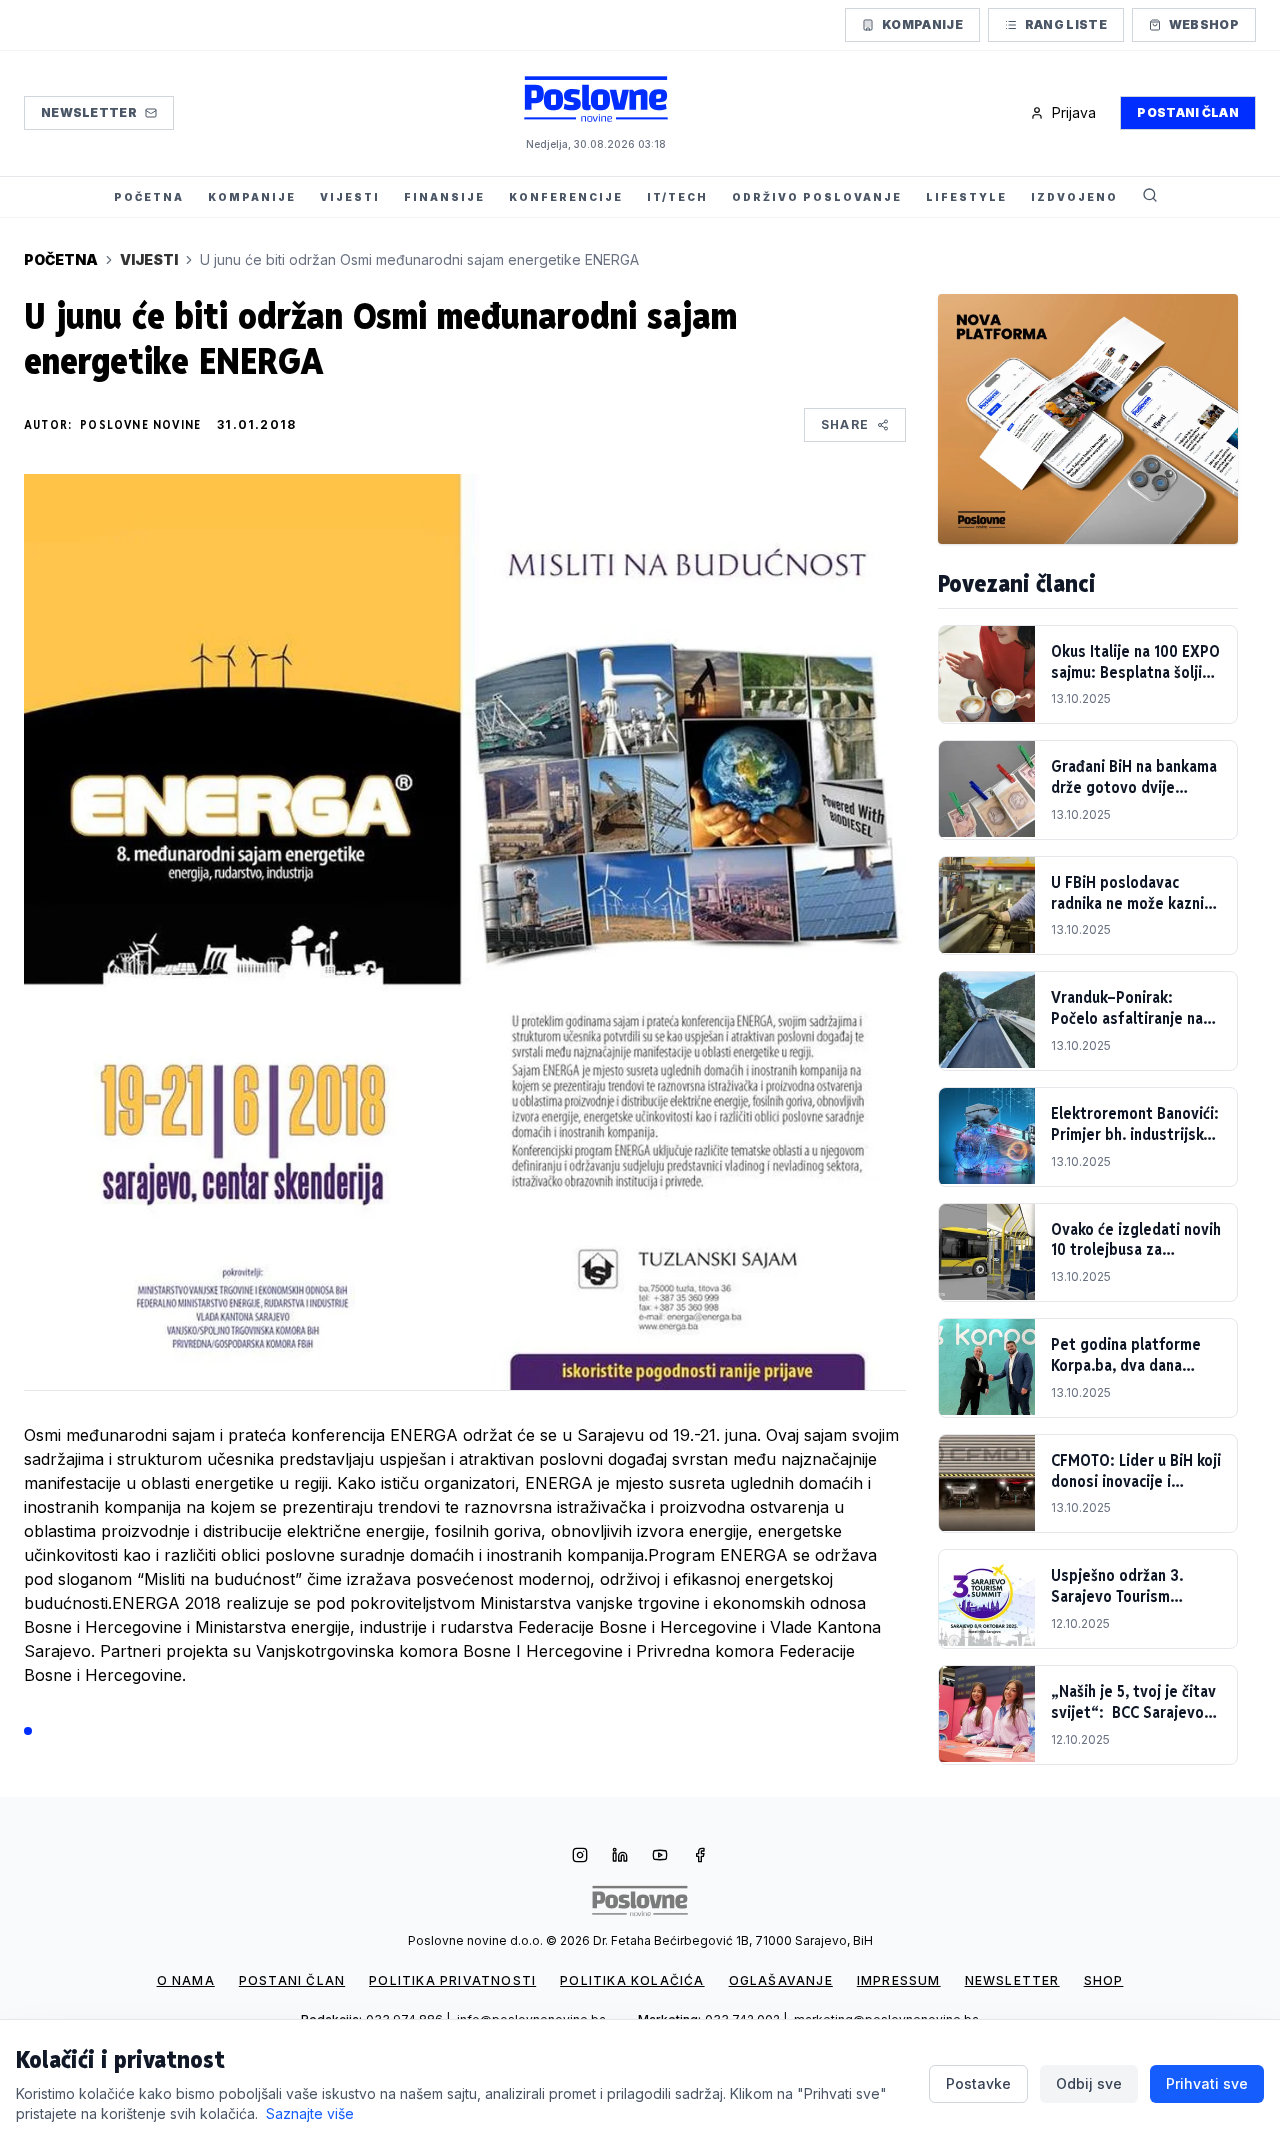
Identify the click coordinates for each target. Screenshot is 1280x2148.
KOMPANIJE (252, 197)
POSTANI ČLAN (292, 1980)
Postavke (978, 2083)
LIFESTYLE (966, 197)
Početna (61, 259)
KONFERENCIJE (566, 197)
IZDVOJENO (1074, 197)
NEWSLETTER (1012, 1980)
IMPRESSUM (899, 1980)
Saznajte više (310, 2113)
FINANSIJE (444, 197)
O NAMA (186, 1980)
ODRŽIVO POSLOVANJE (817, 197)
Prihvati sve (1207, 2083)
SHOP (1104, 1980)
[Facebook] (700, 1857)
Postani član (1188, 112)
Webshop (1204, 24)
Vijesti (149, 259)
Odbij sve (1089, 2083)
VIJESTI (350, 197)
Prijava (1074, 112)
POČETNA (149, 197)
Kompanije (922, 24)
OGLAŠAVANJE (781, 1980)
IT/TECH (677, 197)
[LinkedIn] (620, 1857)
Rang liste (1066, 24)
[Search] (1150, 197)
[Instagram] (580, 1857)
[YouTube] (660, 1857)
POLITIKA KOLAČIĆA (632, 1980)
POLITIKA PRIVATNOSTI (452, 1980)
